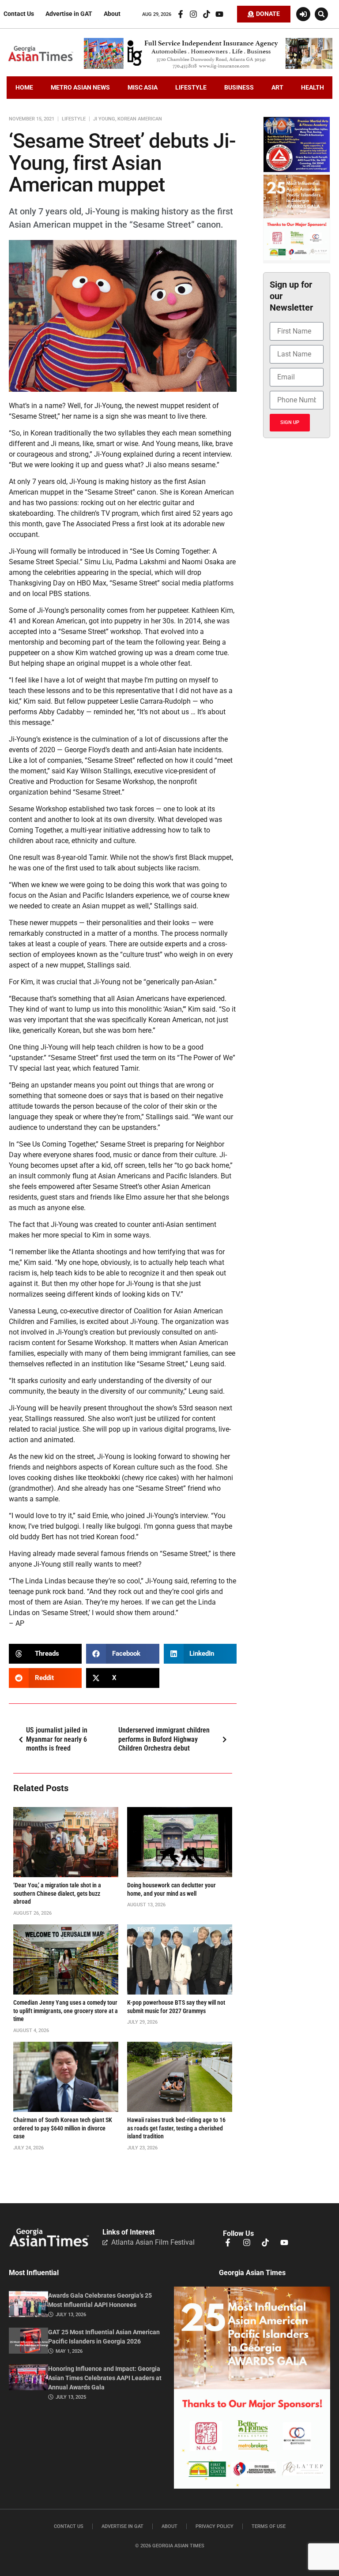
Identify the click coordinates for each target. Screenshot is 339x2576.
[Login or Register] (303, 14)
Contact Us (19, 14)
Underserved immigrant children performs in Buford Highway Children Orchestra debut (164, 1739)
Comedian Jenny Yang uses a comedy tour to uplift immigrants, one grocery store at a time (66, 2011)
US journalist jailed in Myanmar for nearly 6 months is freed (57, 1739)
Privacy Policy (215, 2526)
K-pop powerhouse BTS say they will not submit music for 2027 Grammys (176, 2007)
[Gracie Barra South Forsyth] (297, 170)
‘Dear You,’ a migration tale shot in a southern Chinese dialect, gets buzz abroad (57, 1894)
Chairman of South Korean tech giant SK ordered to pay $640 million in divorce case (63, 2128)
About (112, 14)
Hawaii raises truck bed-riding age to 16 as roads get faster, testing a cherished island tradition (176, 2128)
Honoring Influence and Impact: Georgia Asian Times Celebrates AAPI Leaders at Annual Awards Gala (105, 2378)
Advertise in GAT (69, 14)
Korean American (140, 119)
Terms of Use (269, 2526)
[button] (321, 14)
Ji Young (104, 119)
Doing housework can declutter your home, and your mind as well (171, 1890)
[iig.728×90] (208, 67)
